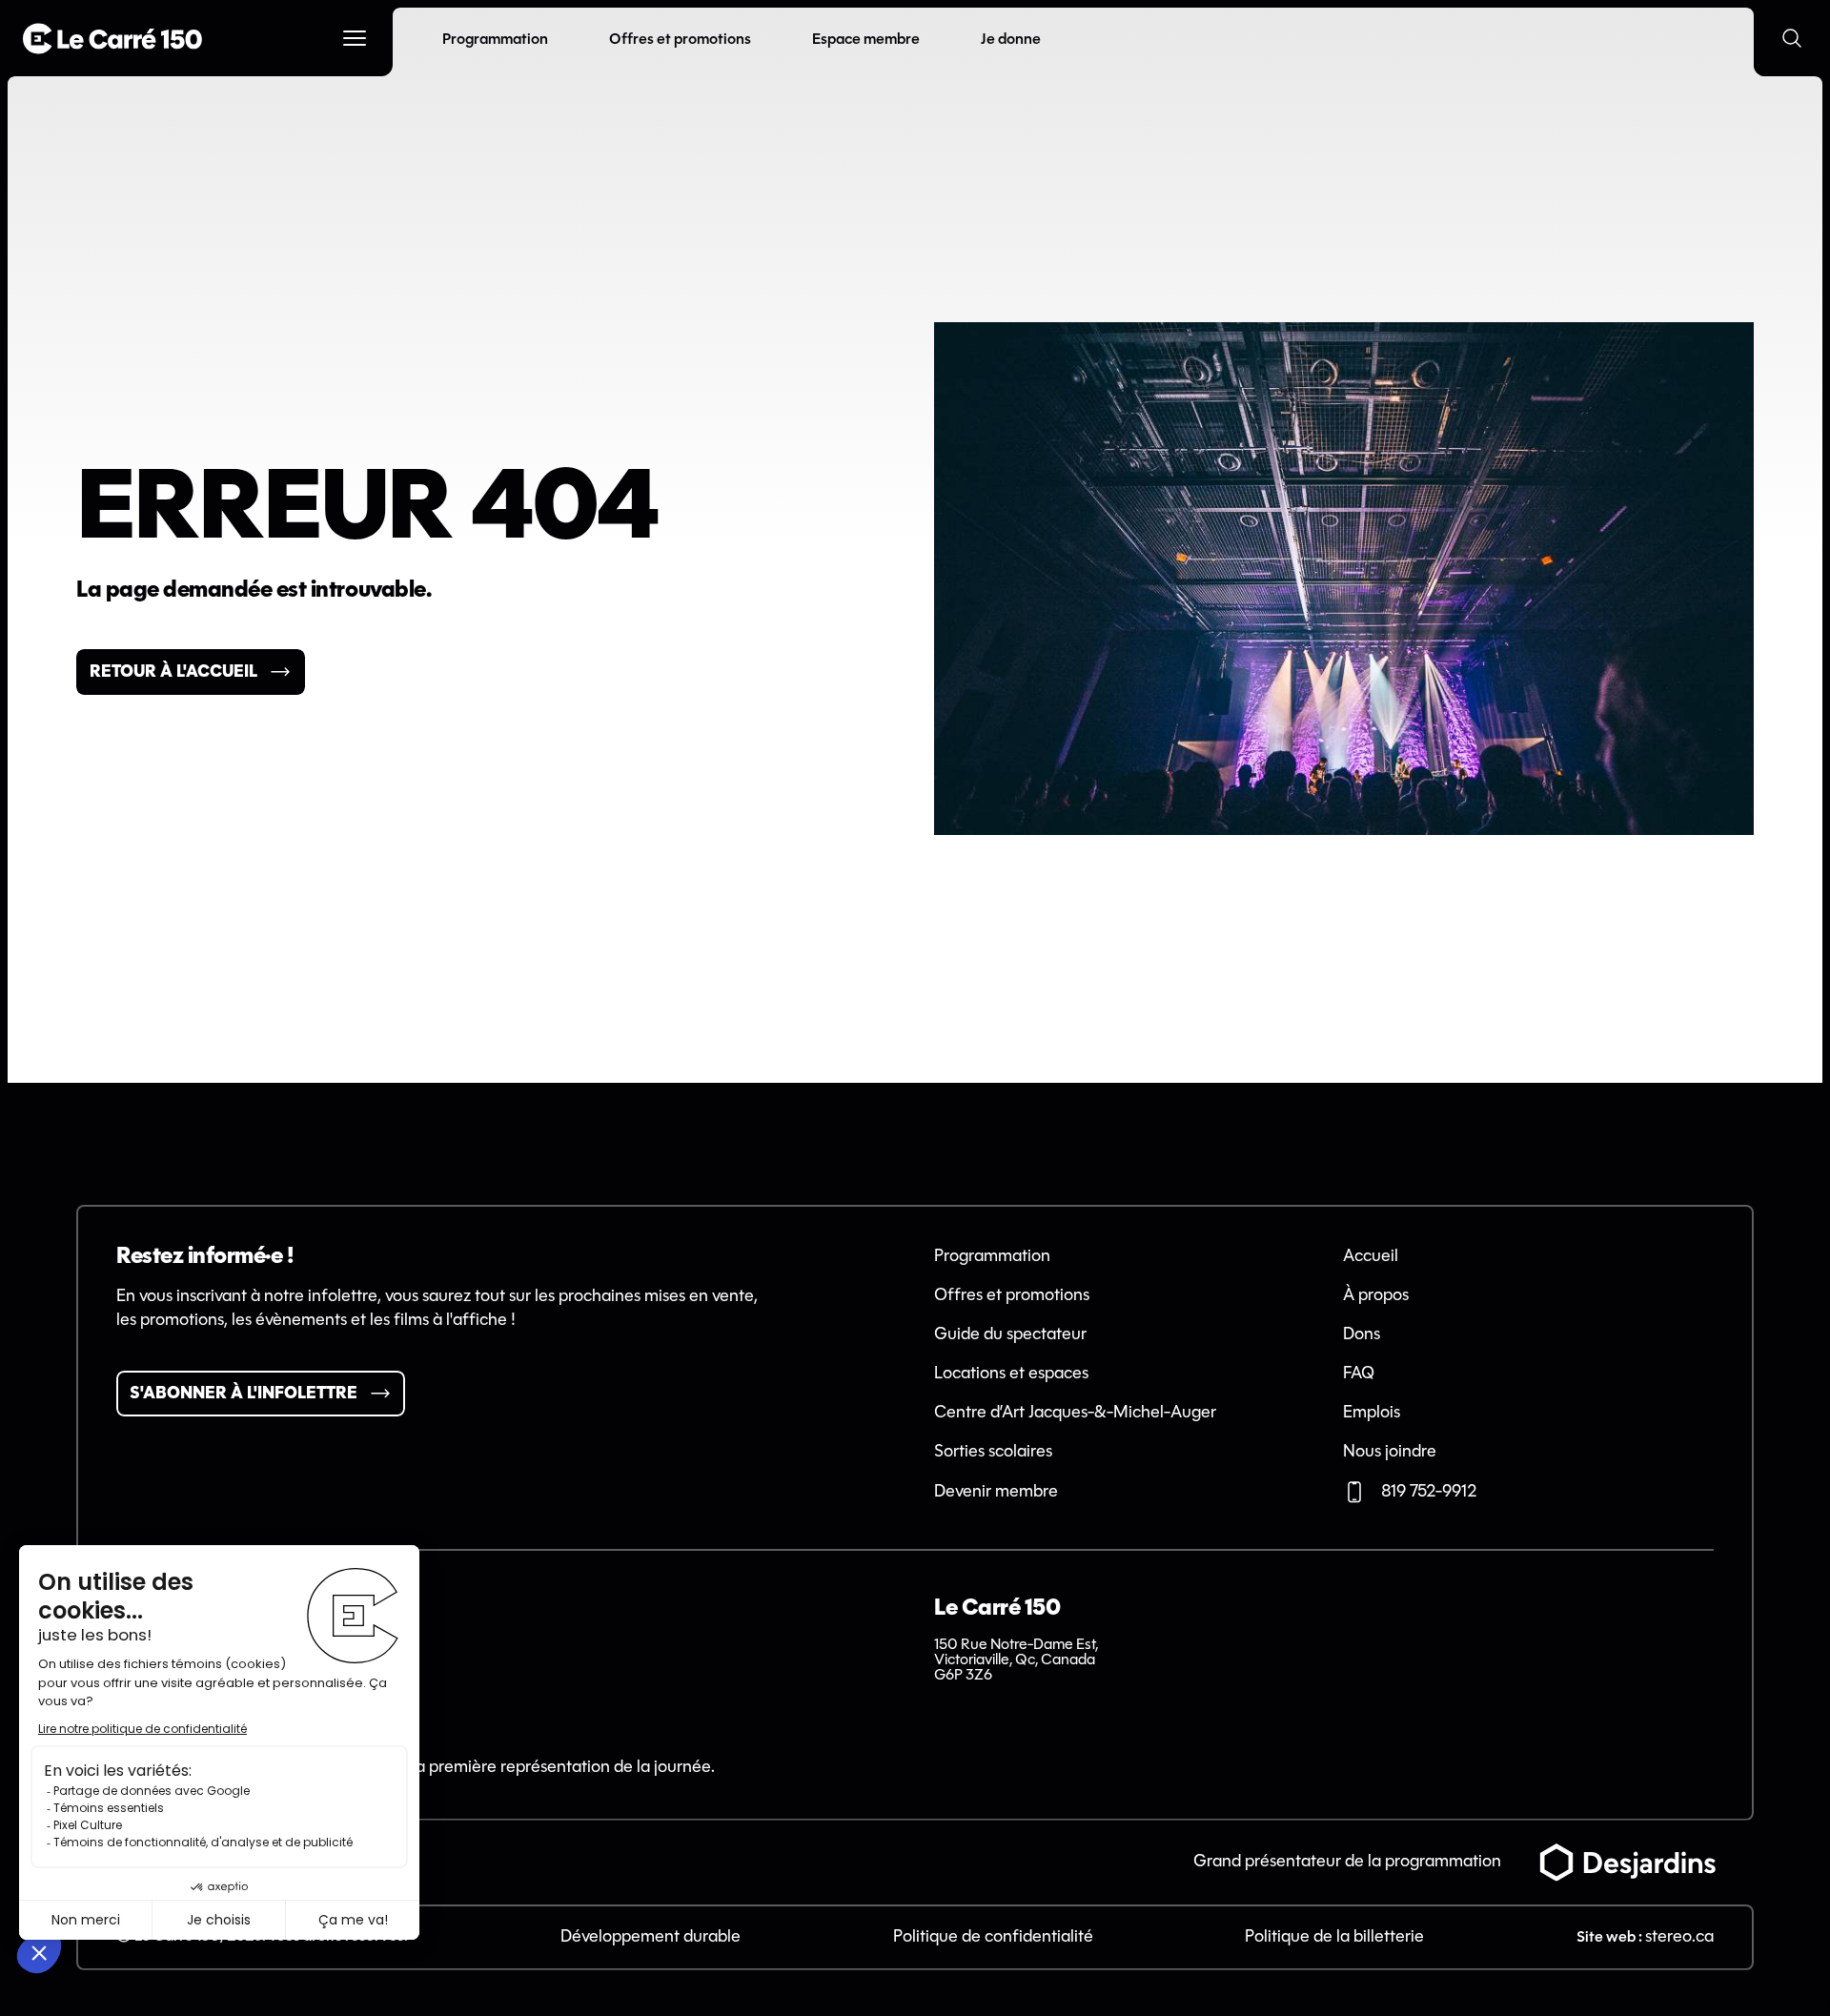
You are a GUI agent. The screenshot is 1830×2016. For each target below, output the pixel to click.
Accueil (1371, 1257)
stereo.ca (1679, 1937)
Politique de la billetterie (1334, 1937)
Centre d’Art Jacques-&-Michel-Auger (1075, 1413)
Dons (1362, 1335)
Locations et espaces (1011, 1374)
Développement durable (651, 1937)
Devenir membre (996, 1492)
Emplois (1372, 1413)
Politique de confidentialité (993, 1937)
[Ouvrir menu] (355, 38)
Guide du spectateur (1010, 1335)
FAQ (1359, 1374)
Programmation (992, 1257)
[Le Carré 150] (112, 39)
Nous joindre (1390, 1452)
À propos (1376, 1296)
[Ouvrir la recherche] (1792, 38)
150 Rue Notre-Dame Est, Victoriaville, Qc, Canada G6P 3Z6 (1016, 1660)
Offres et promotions (1012, 1296)
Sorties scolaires (993, 1452)
